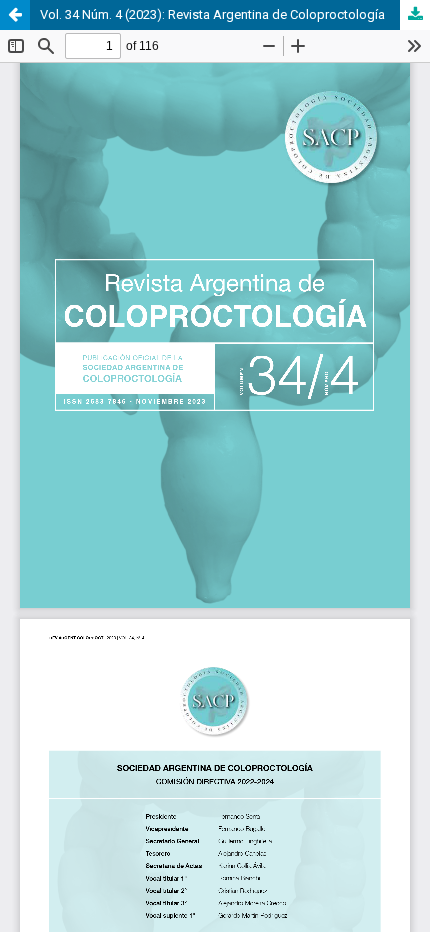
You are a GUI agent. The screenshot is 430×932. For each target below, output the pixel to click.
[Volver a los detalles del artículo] (15, 15)
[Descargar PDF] (415, 15)
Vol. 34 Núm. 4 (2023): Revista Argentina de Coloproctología (212, 14)
